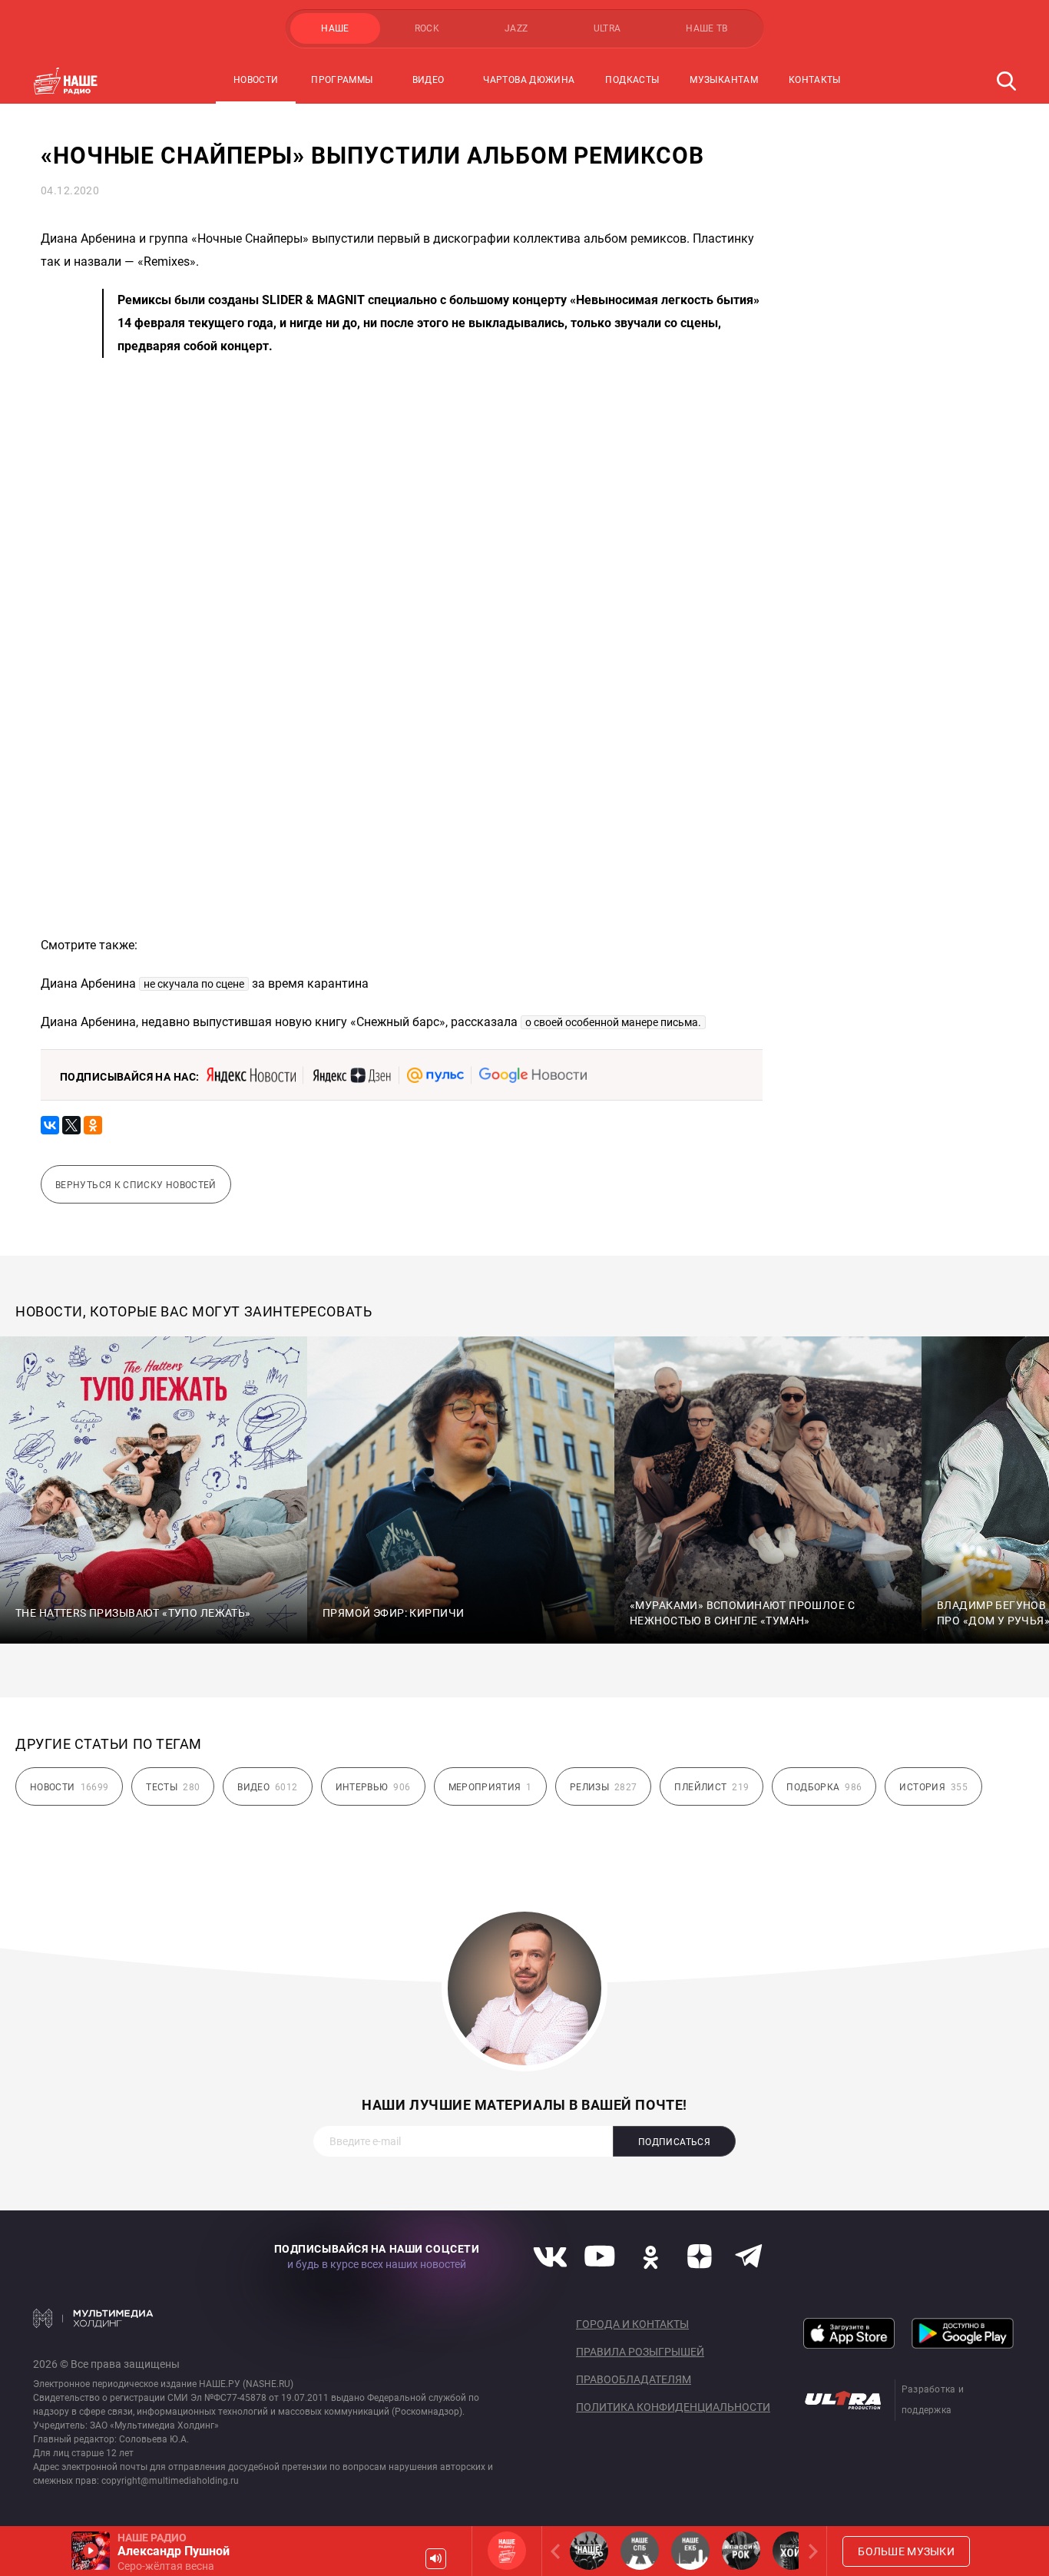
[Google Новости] (533, 1075)
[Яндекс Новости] (251, 1075)
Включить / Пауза (91, 2551)
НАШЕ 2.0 (589, 2551)
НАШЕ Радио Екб (690, 2551)
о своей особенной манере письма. (613, 1022)
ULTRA (607, 28)
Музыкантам (724, 80)
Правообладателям (634, 2379)
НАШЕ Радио (507, 2551)
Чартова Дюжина (529, 80)
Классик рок (741, 2551)
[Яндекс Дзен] (351, 1075)
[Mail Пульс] (435, 1075)
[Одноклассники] (93, 1125)
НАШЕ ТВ (707, 28)
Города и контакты (632, 2324)
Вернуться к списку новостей (136, 1185)
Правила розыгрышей (640, 2352)
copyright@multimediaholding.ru (170, 2481)
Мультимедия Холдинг (93, 2318)
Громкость (436, 2559)
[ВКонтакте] (50, 1125)
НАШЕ (335, 28)
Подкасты (632, 80)
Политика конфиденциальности (673, 2407)
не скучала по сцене (194, 984)
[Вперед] (810, 2551)
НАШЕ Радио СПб (640, 2551)
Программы (342, 80)
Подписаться (674, 2142)
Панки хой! (792, 2551)
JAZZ (516, 28)
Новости (256, 80)
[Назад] (558, 2551)
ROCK (427, 28)
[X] (71, 1125)
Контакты (815, 80)
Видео (429, 80)
